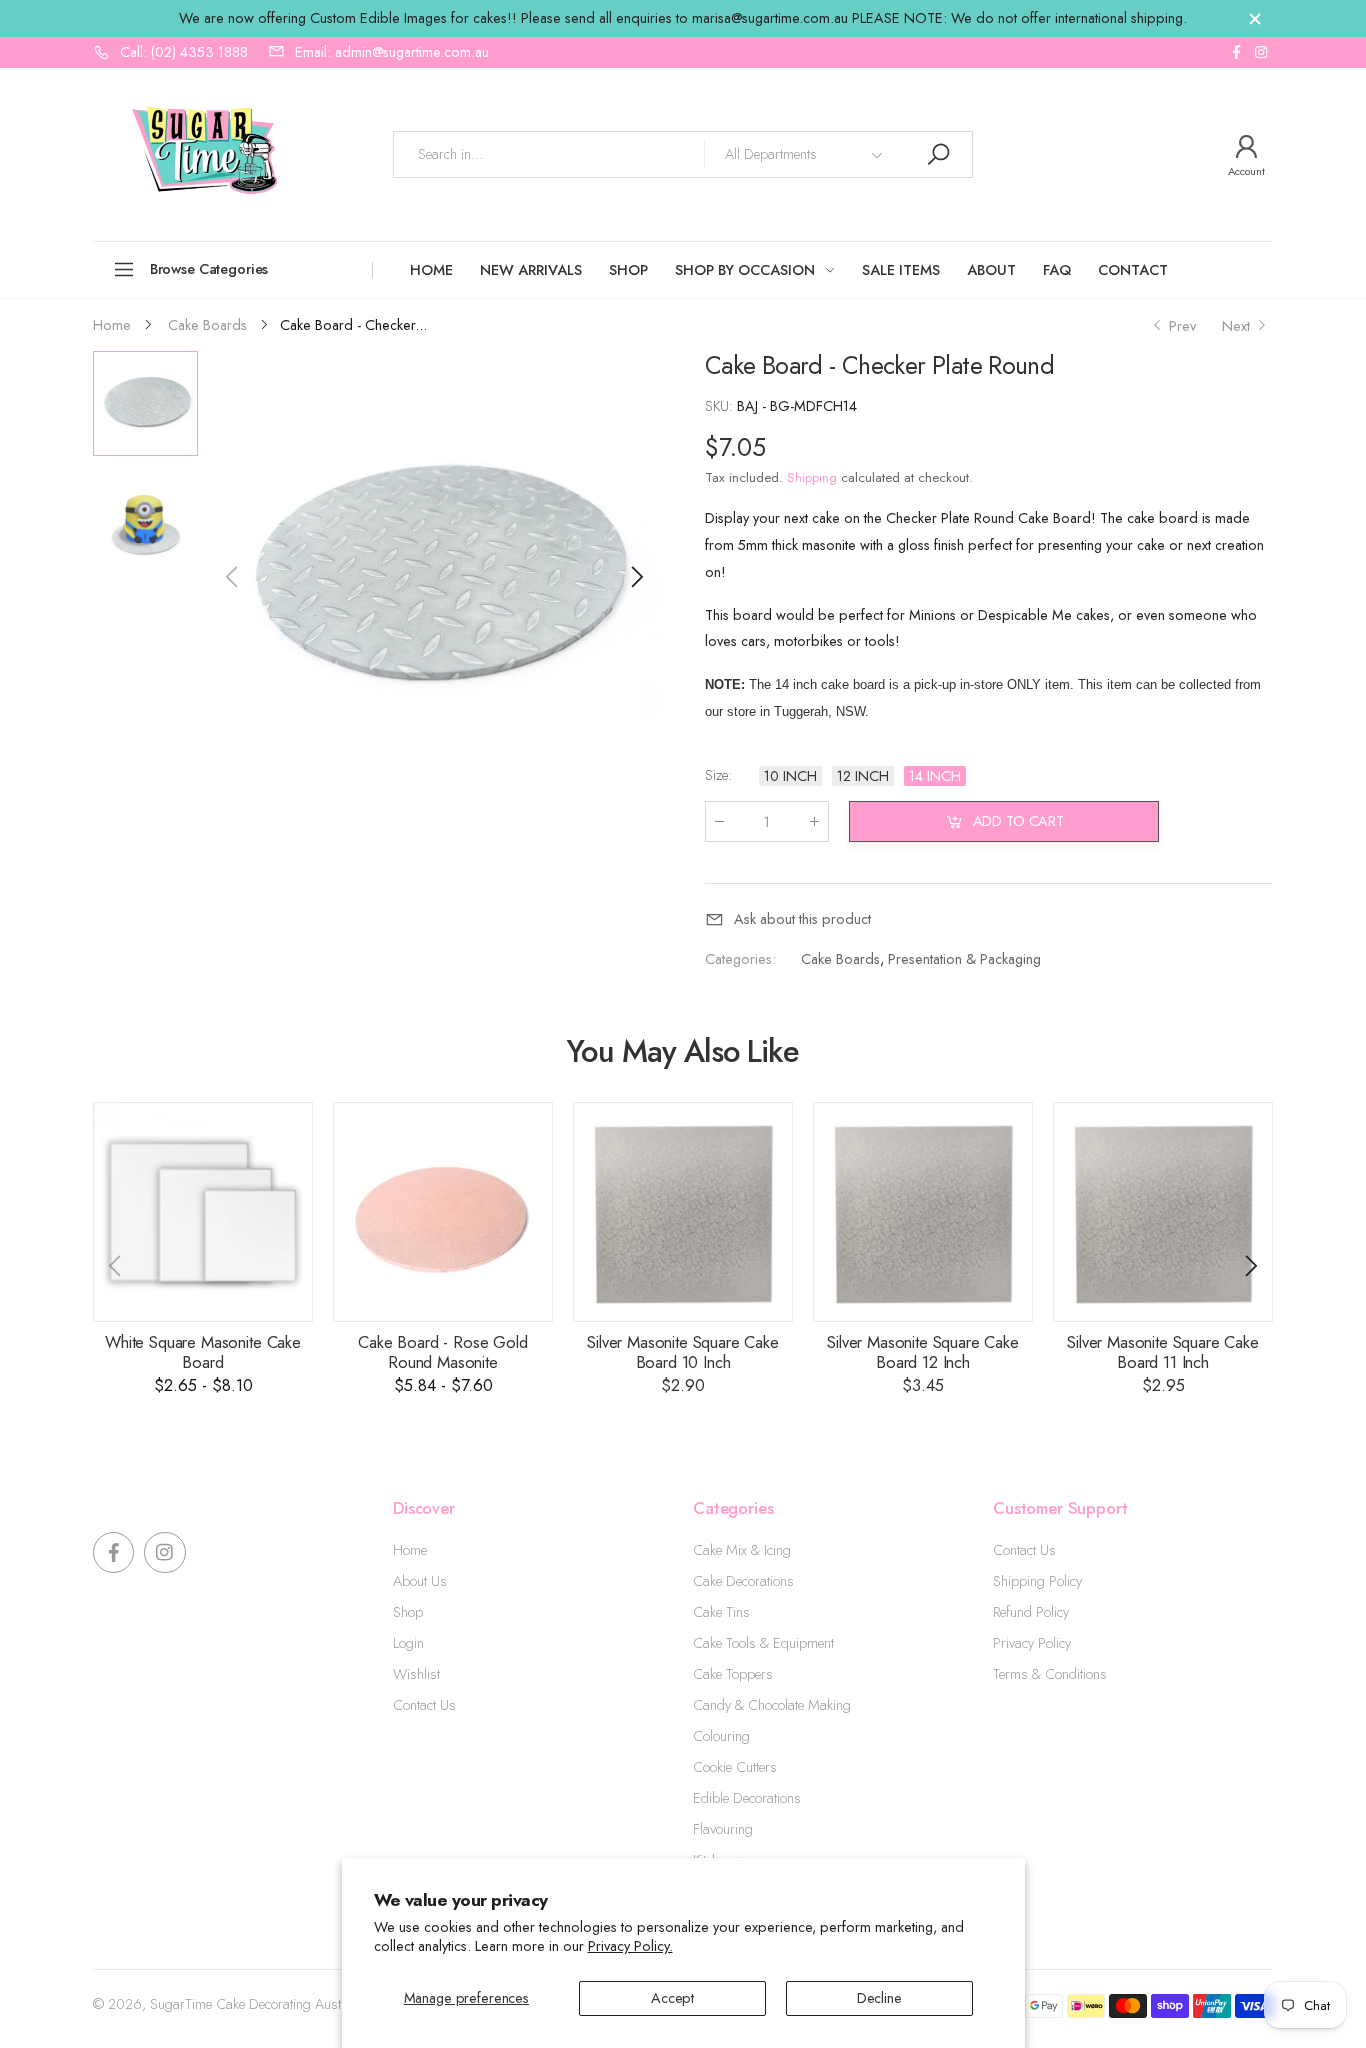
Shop (408, 1612)
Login (408, 1643)
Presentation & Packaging (964, 959)
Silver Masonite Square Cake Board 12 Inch (923, 1352)
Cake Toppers (733, 1674)
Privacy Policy (1032, 1643)
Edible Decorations (747, 1798)
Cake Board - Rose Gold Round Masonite (442, 1352)
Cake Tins (721, 1612)
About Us (420, 1581)
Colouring (721, 1736)
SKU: (721, 406)
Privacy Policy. (630, 1946)
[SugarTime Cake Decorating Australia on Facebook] (1236, 52)
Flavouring (723, 1829)
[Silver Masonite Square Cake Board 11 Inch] (1163, 1212)
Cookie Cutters (735, 1767)
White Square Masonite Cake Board (203, 1352)
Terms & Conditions (1050, 1674)
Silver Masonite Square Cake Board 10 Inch (683, 1352)
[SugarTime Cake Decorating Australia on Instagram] (1261, 52)
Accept (672, 1998)
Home (410, 1550)
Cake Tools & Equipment (763, 1643)
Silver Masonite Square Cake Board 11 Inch (1163, 1352)
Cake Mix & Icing (742, 1550)
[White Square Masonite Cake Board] (203, 1212)
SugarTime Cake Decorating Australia (258, 2004)
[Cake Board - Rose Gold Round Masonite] (443, 1212)
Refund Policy (1031, 1612)
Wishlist (416, 1674)
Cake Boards (840, 959)
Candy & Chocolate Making (772, 1705)
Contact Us (424, 1705)
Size (718, 775)
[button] (636, 577)
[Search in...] (938, 154)
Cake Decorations (743, 1581)
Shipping (812, 477)
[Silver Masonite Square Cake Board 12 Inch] (923, 1212)
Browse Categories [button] (209, 269)
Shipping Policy (1037, 1581)
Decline (879, 1998)
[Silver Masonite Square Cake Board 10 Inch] (683, 1212)
